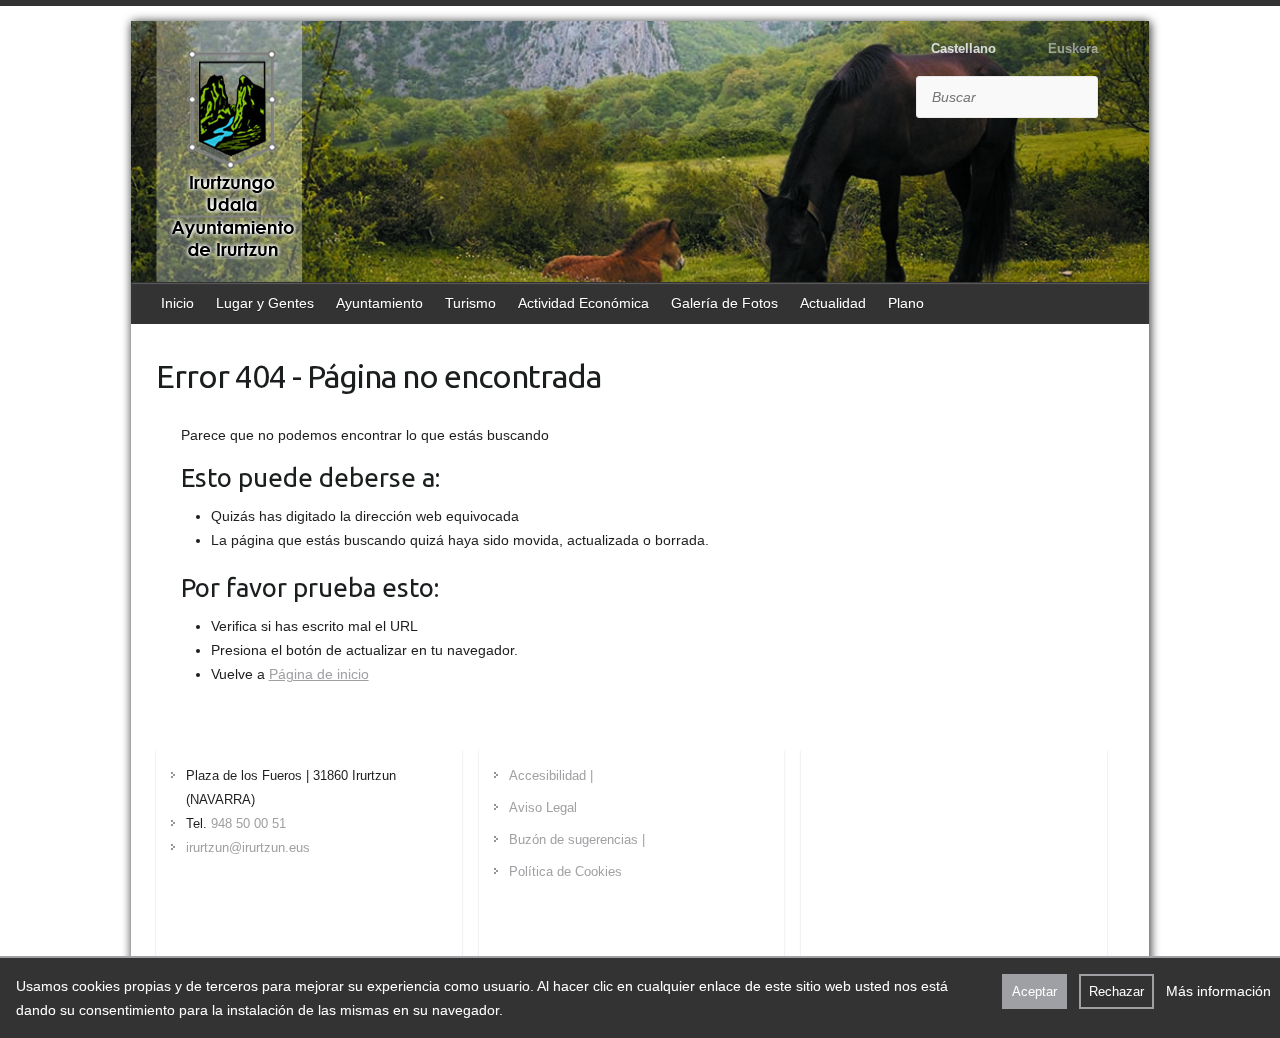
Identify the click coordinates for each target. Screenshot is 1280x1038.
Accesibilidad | (551, 775)
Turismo (470, 303)
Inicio (177, 303)
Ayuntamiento (379, 303)
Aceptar (1034, 991)
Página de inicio (319, 674)
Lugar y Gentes (265, 303)
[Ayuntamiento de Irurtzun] (232, 154)
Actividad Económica (583, 303)
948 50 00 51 (248, 823)
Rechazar (1116, 991)
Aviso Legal (543, 807)
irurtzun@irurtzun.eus (248, 847)
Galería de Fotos (724, 303)
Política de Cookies (565, 871)
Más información (1218, 991)
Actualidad (833, 303)
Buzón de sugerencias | (577, 839)
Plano (906, 303)
